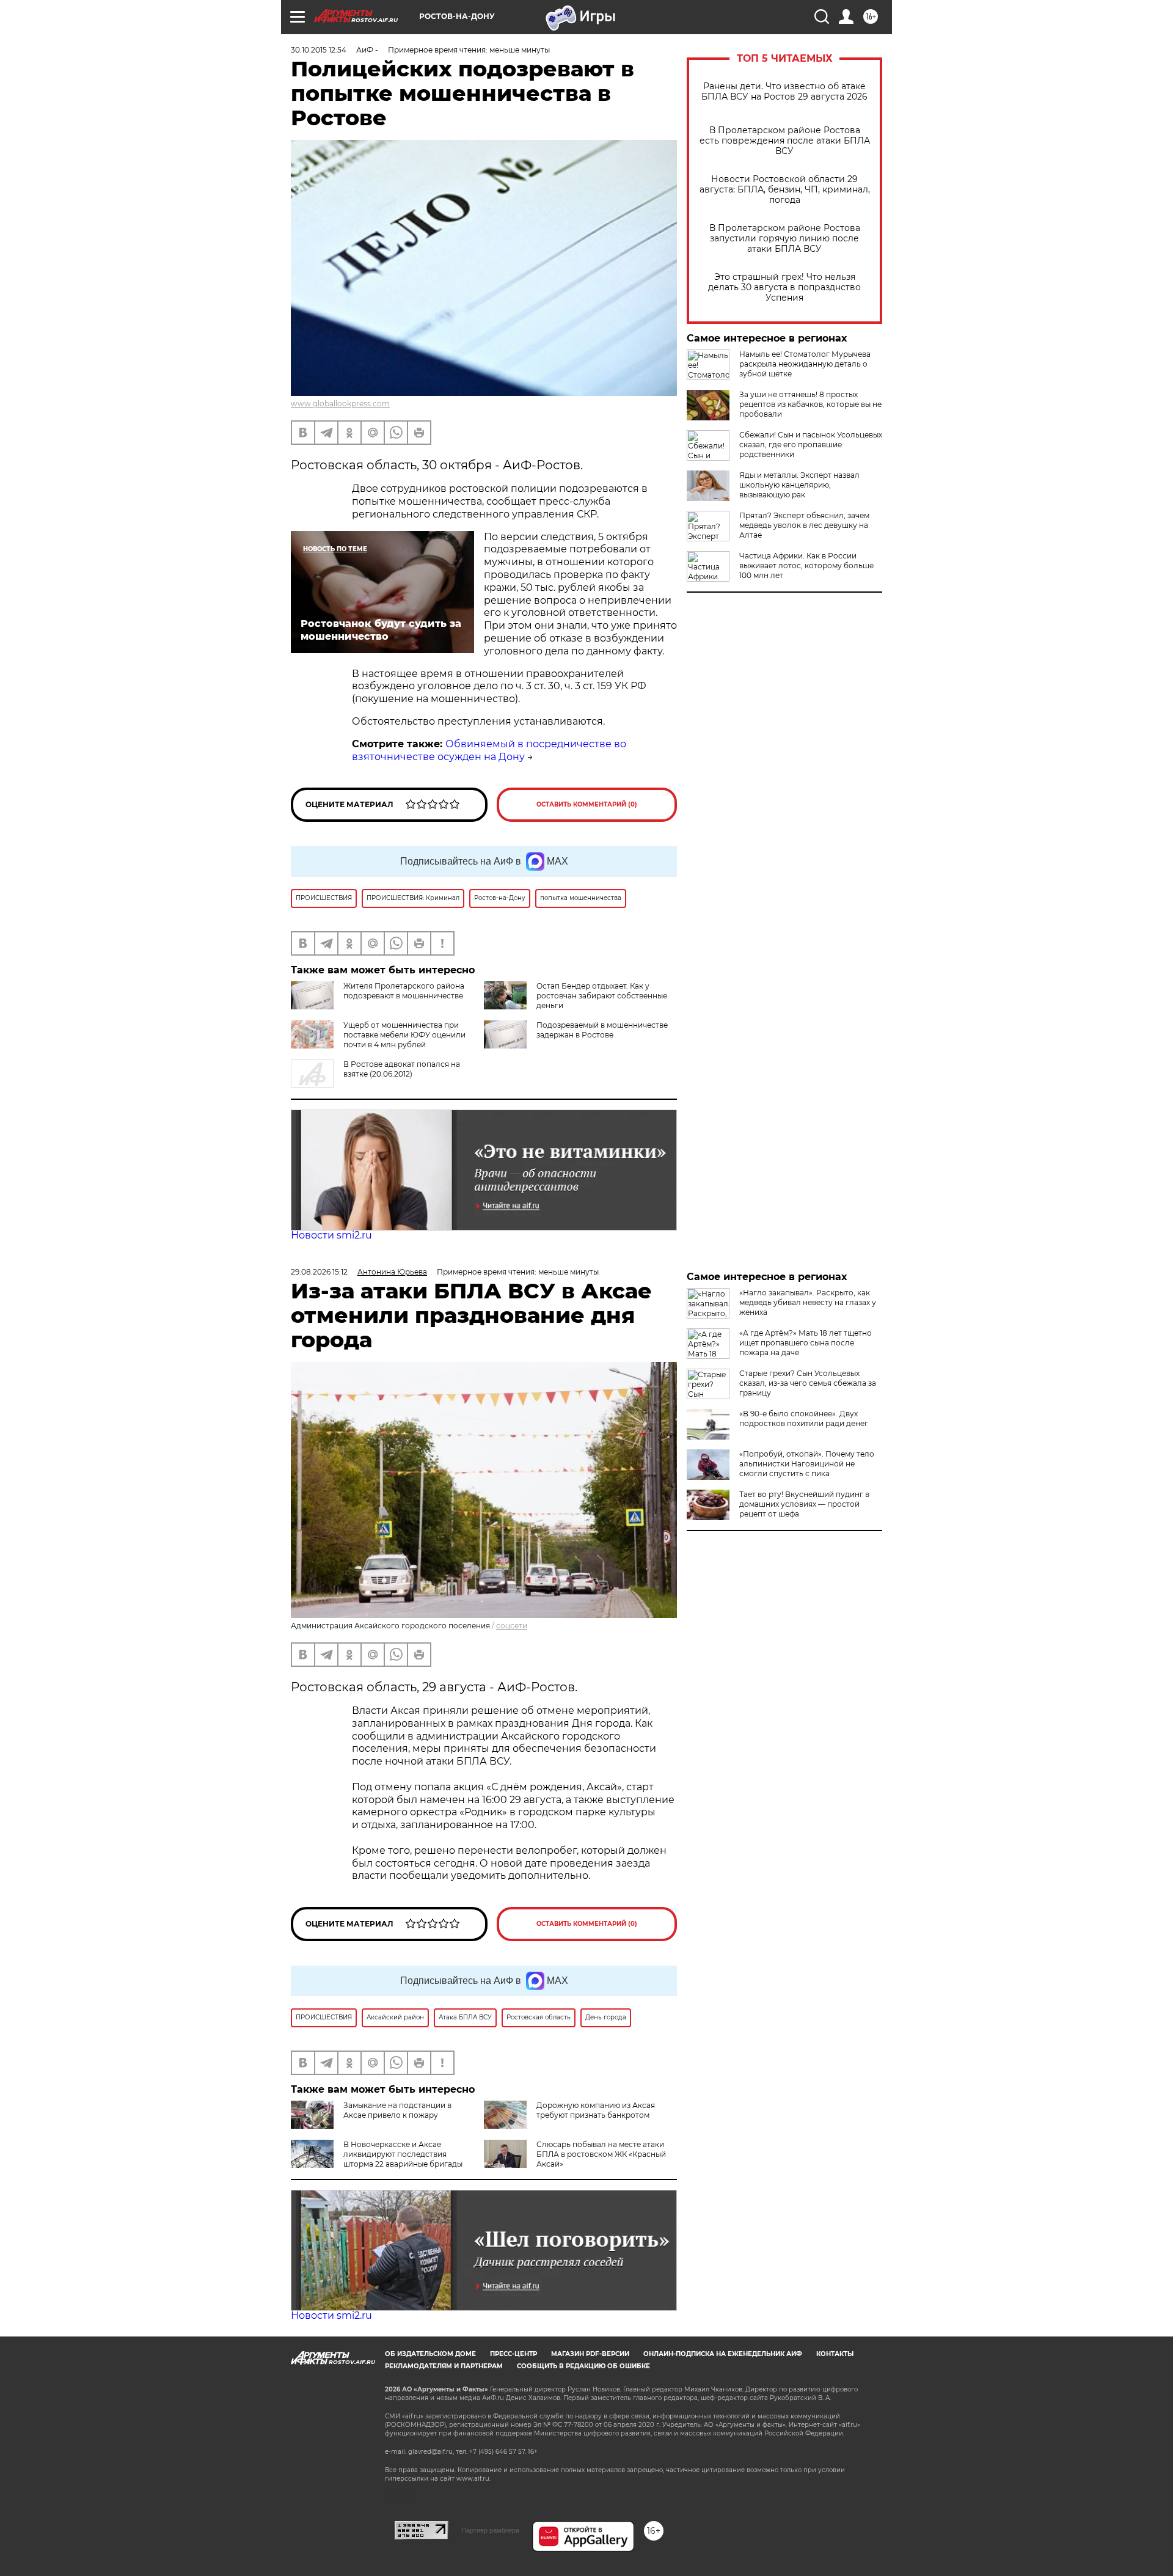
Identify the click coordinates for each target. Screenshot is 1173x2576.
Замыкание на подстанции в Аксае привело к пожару (397, 2110)
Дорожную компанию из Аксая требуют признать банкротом (596, 2110)
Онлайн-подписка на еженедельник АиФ (723, 2354)
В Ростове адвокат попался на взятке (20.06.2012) (402, 1069)
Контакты (835, 2354)
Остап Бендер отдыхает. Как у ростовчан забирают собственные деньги (602, 996)
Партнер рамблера (490, 2530)
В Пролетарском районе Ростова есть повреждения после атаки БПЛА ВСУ (785, 141)
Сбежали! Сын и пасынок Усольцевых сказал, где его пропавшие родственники (811, 445)
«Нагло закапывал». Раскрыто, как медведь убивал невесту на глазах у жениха (808, 1302)
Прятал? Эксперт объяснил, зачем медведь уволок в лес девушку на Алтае (804, 525)
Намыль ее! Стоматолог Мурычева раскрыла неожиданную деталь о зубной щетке (805, 364)
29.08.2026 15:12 (319, 1272)
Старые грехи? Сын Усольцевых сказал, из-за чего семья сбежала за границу (808, 1383)
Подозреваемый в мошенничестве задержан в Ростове (602, 1030)
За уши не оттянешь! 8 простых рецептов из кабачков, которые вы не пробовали (810, 404)
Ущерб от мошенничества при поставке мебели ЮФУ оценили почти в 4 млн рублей (404, 1035)
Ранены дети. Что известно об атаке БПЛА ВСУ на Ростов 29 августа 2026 (784, 92)
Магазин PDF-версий (590, 2354)
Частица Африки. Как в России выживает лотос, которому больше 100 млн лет (806, 565)
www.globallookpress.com (340, 404)
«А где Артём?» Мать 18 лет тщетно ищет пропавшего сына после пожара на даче (806, 1343)
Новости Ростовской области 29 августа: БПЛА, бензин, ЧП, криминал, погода (785, 190)
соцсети (512, 1626)
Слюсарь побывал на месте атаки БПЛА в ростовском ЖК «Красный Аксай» (601, 2154)
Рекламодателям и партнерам (444, 2366)
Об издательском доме (430, 2354)
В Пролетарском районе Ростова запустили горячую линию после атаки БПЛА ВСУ (785, 239)
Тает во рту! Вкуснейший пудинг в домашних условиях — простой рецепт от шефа (804, 1504)
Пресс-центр (513, 2354)
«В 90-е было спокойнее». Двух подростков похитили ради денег (804, 1418)
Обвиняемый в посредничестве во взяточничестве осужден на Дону (489, 750)
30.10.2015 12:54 (319, 50)
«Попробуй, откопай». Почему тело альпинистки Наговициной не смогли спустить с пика (807, 1464)
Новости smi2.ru (331, 1235)
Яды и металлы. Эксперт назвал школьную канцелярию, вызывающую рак (799, 485)
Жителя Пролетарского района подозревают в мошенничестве (404, 991)
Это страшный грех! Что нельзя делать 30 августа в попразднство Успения (784, 287)
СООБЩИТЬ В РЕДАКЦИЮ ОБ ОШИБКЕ (583, 2366)
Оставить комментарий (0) (587, 804)
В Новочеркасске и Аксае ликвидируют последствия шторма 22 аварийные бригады (403, 2154)
